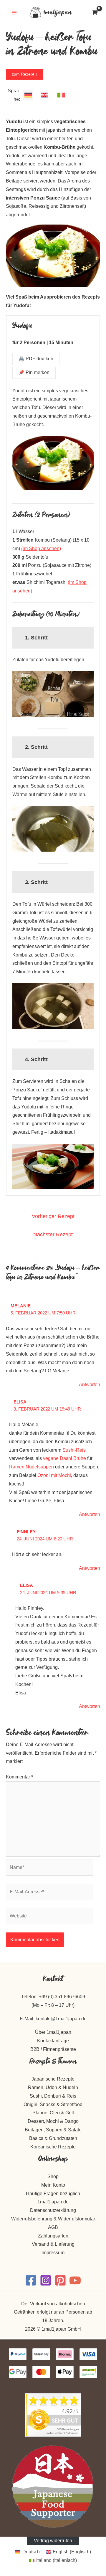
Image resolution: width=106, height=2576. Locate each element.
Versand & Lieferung (53, 2244)
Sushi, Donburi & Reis (53, 2096)
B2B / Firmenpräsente (53, 2049)
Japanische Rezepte (53, 2079)
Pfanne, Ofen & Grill (53, 2113)
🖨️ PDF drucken (36, 359)
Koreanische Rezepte (53, 2147)
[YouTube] (75, 2280)
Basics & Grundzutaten (53, 2138)
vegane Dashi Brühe (64, 1458)
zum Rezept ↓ (25, 74)
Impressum (53, 2253)
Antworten (90, 1385)
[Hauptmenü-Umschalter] (14, 13)
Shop (53, 2176)
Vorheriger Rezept (53, 1216)
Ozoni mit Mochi (54, 1475)
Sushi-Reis (74, 1450)
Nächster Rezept (53, 1235)
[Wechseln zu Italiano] (61, 95)
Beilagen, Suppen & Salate (53, 2130)
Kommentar (19, 1777)
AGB (53, 2227)
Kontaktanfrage (53, 2041)
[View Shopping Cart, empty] (95, 13)
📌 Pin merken (34, 372)
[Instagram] (46, 2280)
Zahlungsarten (53, 2236)
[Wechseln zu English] (45, 95)
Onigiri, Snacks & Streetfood (53, 2104)
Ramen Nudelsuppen (32, 1467)
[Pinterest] (60, 2280)
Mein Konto (53, 2185)
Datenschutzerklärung (53, 2210)
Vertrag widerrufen (53, 2541)
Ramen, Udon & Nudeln (53, 2087)
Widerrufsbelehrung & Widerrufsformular (53, 2219)
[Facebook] (31, 2280)
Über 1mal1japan (53, 2032)
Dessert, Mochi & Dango (53, 2121)
